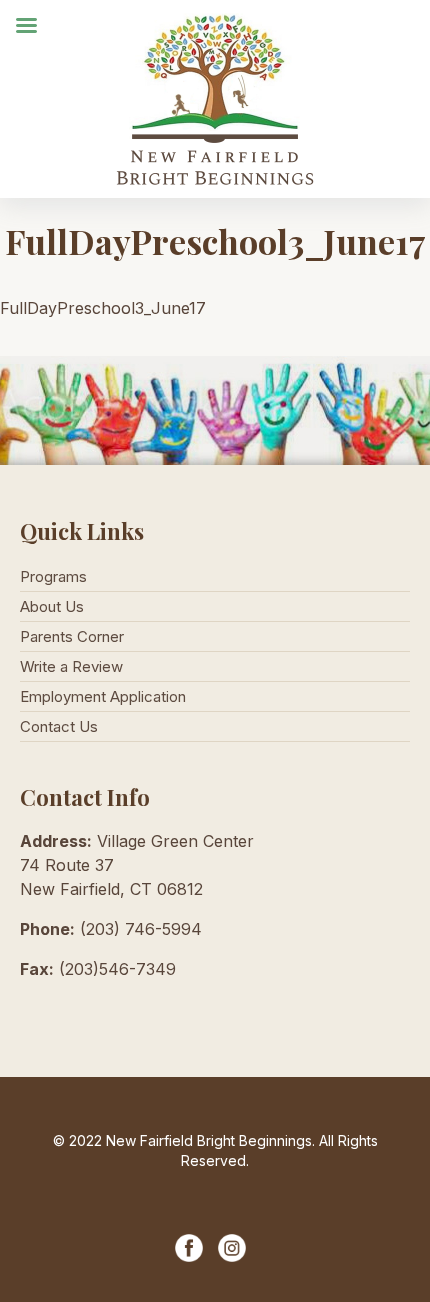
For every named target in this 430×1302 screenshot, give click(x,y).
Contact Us (59, 726)
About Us (52, 606)
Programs (53, 576)
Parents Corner (72, 636)
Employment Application (103, 696)
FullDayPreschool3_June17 (103, 308)
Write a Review (71, 666)
